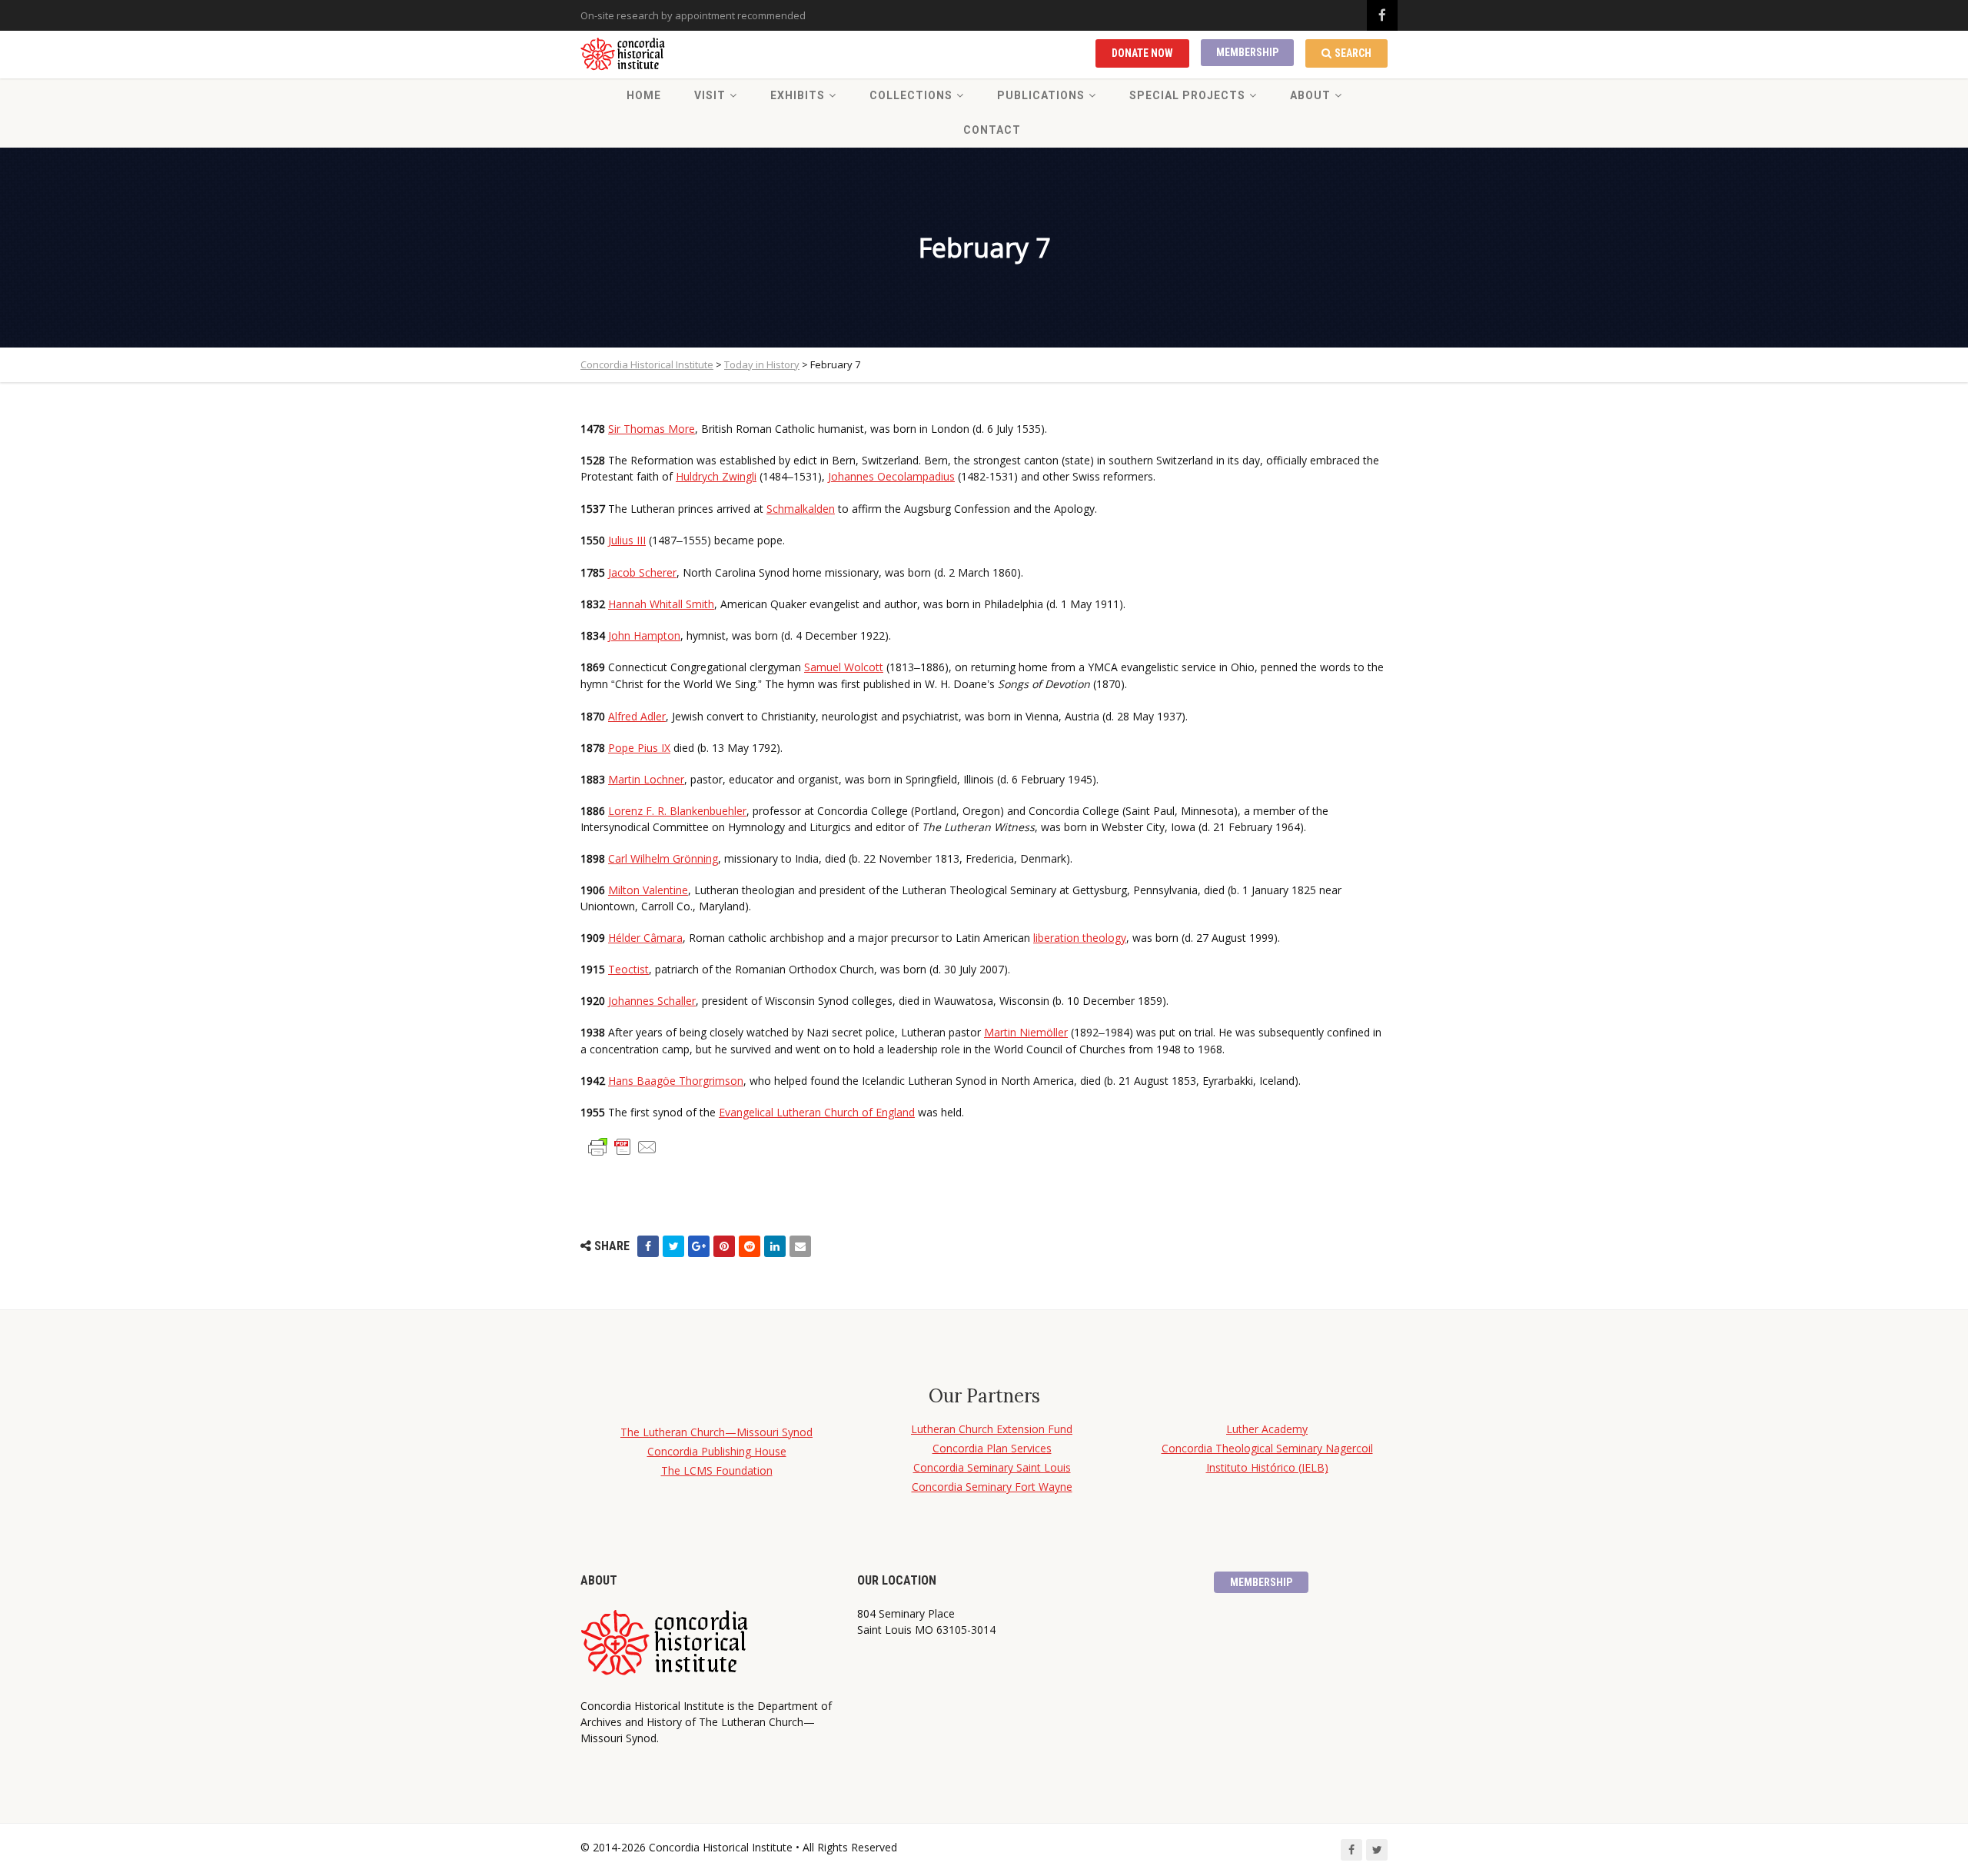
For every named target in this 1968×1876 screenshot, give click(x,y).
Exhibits (798, 95)
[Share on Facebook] (648, 1246)
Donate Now (1142, 53)
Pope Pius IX (639, 748)
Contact (992, 130)
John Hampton (644, 635)
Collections (911, 95)
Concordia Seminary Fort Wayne (992, 1487)
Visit (710, 95)
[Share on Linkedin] (775, 1246)
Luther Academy (1267, 1429)
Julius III (627, 540)
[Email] (800, 1246)
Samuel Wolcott (844, 667)
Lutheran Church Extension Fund (992, 1429)
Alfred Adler (637, 716)
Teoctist (628, 969)
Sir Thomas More (652, 429)
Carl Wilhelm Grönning (663, 858)
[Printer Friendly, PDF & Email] (623, 1146)
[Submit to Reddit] (750, 1246)
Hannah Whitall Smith (661, 604)
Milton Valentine (648, 890)
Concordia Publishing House (717, 1451)
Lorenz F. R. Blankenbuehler (677, 811)
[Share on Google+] (699, 1246)
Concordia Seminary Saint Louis (992, 1467)
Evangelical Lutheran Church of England (817, 1112)
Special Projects (1187, 95)
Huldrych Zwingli (716, 476)
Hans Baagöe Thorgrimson (676, 1081)
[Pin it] (724, 1246)
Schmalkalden (801, 509)
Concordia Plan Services (992, 1448)
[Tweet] (673, 1246)
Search (1353, 53)
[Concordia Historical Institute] (624, 55)
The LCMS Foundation (717, 1470)
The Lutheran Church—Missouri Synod (716, 1432)
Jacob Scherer (642, 572)
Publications (1041, 95)
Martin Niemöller (1026, 1032)
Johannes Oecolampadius (891, 476)
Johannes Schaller (652, 1001)
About (1310, 95)
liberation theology (1080, 938)
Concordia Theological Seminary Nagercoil (1267, 1448)
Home (644, 95)
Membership (1247, 52)
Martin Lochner (646, 779)
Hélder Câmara (645, 938)
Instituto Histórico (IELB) (1267, 1467)
